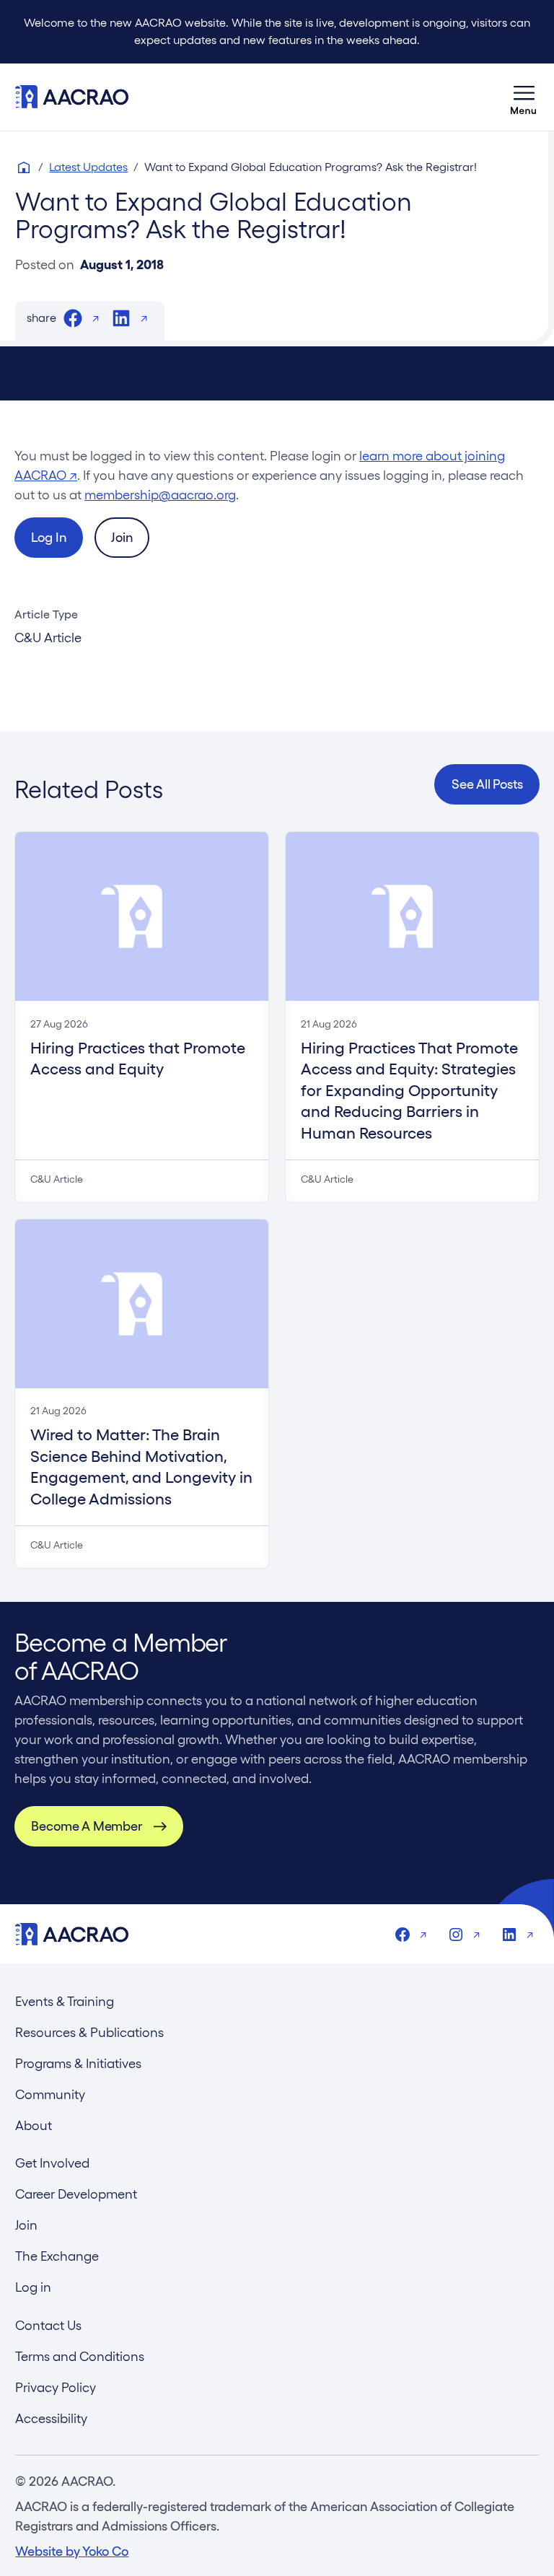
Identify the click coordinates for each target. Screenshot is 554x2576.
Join (122, 537)
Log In (48, 537)
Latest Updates (88, 167)
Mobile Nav (524, 97)
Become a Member (86, 1826)
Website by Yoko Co (72, 2551)
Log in (33, 2287)
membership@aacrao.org (160, 495)
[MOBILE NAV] (524, 97)
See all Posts (487, 784)
